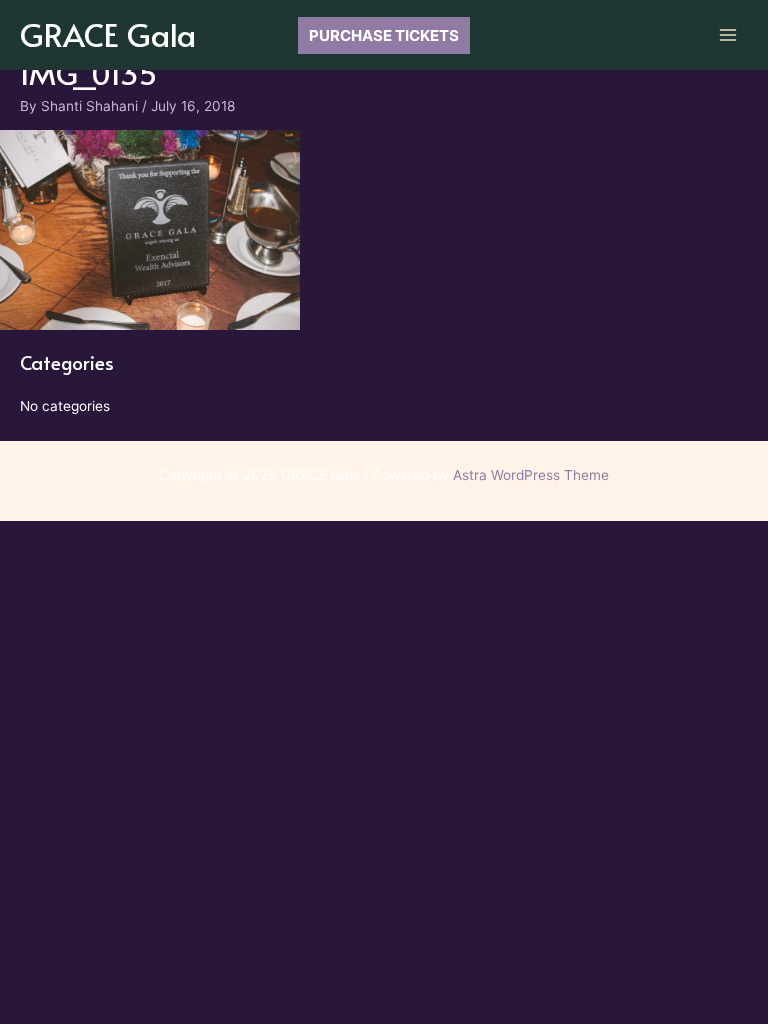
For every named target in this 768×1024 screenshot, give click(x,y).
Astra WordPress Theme (531, 475)
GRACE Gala (108, 34)
